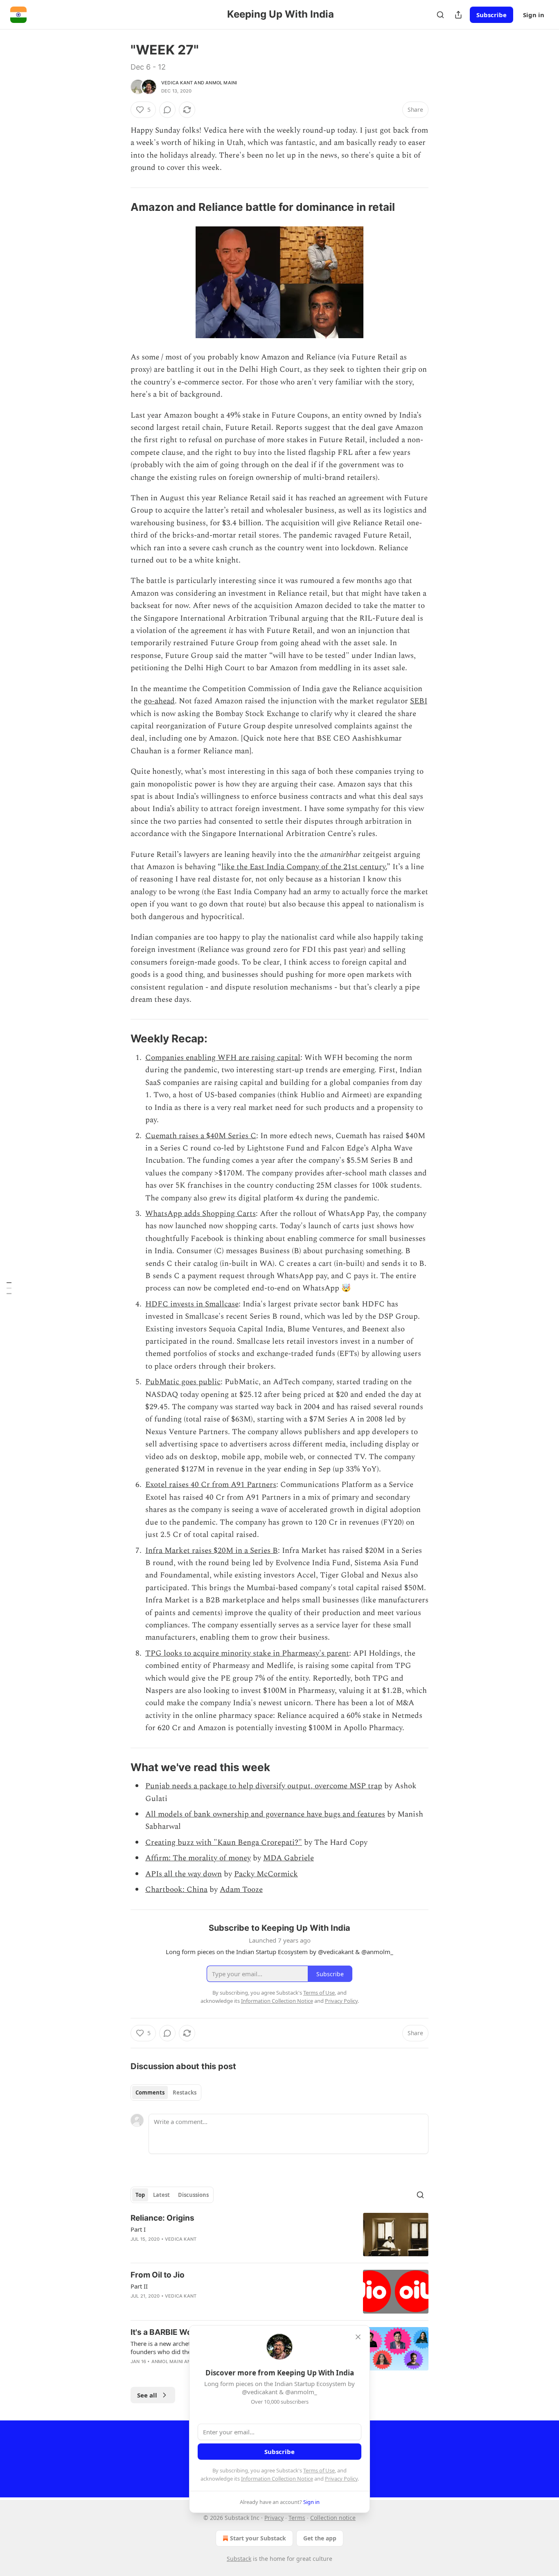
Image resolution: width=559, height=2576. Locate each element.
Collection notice (333, 2518)
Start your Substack (258, 2538)
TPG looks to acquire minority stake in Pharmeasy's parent (247, 1653)
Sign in (534, 15)
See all (147, 2395)
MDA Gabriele (289, 1858)
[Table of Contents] (9, 1288)
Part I (138, 2229)
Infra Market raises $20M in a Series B (212, 1551)
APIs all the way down (184, 1874)
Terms (297, 2518)
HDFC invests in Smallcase (192, 1304)
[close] (358, 2337)
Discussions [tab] (193, 2195)
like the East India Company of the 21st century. (304, 867)
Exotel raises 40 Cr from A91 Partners (211, 1485)
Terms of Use (319, 2470)
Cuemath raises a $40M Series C (201, 1136)
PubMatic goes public (183, 1382)
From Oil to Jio (158, 2275)
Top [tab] (140, 2195)
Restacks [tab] (185, 2092)
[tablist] (166, 2092)
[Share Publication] (458, 15)
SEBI (419, 701)
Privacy (274, 2518)
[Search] (440, 15)
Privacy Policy (341, 2479)
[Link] (119, 207)
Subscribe (491, 15)
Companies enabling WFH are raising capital (223, 1058)
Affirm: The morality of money (198, 1858)
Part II (139, 2286)
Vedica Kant (177, 83)
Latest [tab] (161, 2195)
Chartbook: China (176, 1890)
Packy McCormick (266, 1874)
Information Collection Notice (277, 2479)
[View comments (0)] (167, 110)
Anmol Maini (221, 83)
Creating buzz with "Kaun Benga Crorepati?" (224, 1843)
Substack (239, 2559)
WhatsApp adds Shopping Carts (201, 1214)
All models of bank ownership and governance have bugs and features (265, 1814)
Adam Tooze (241, 1890)
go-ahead (159, 701)
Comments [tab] (150, 2092)
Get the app (320, 2538)
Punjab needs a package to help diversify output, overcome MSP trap (264, 1786)
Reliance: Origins (162, 2218)
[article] (279, 2235)
